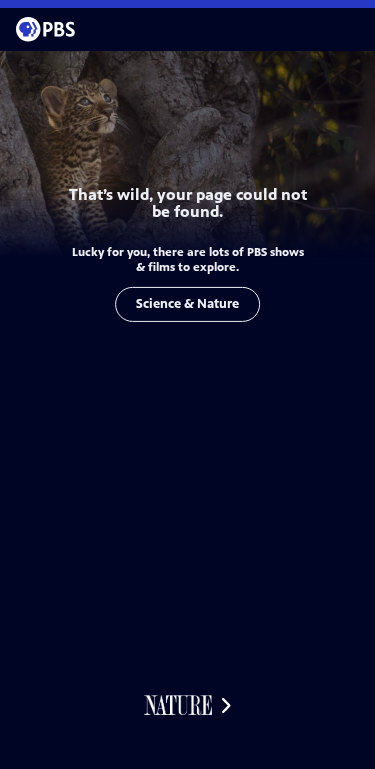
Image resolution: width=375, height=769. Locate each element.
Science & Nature (187, 304)
